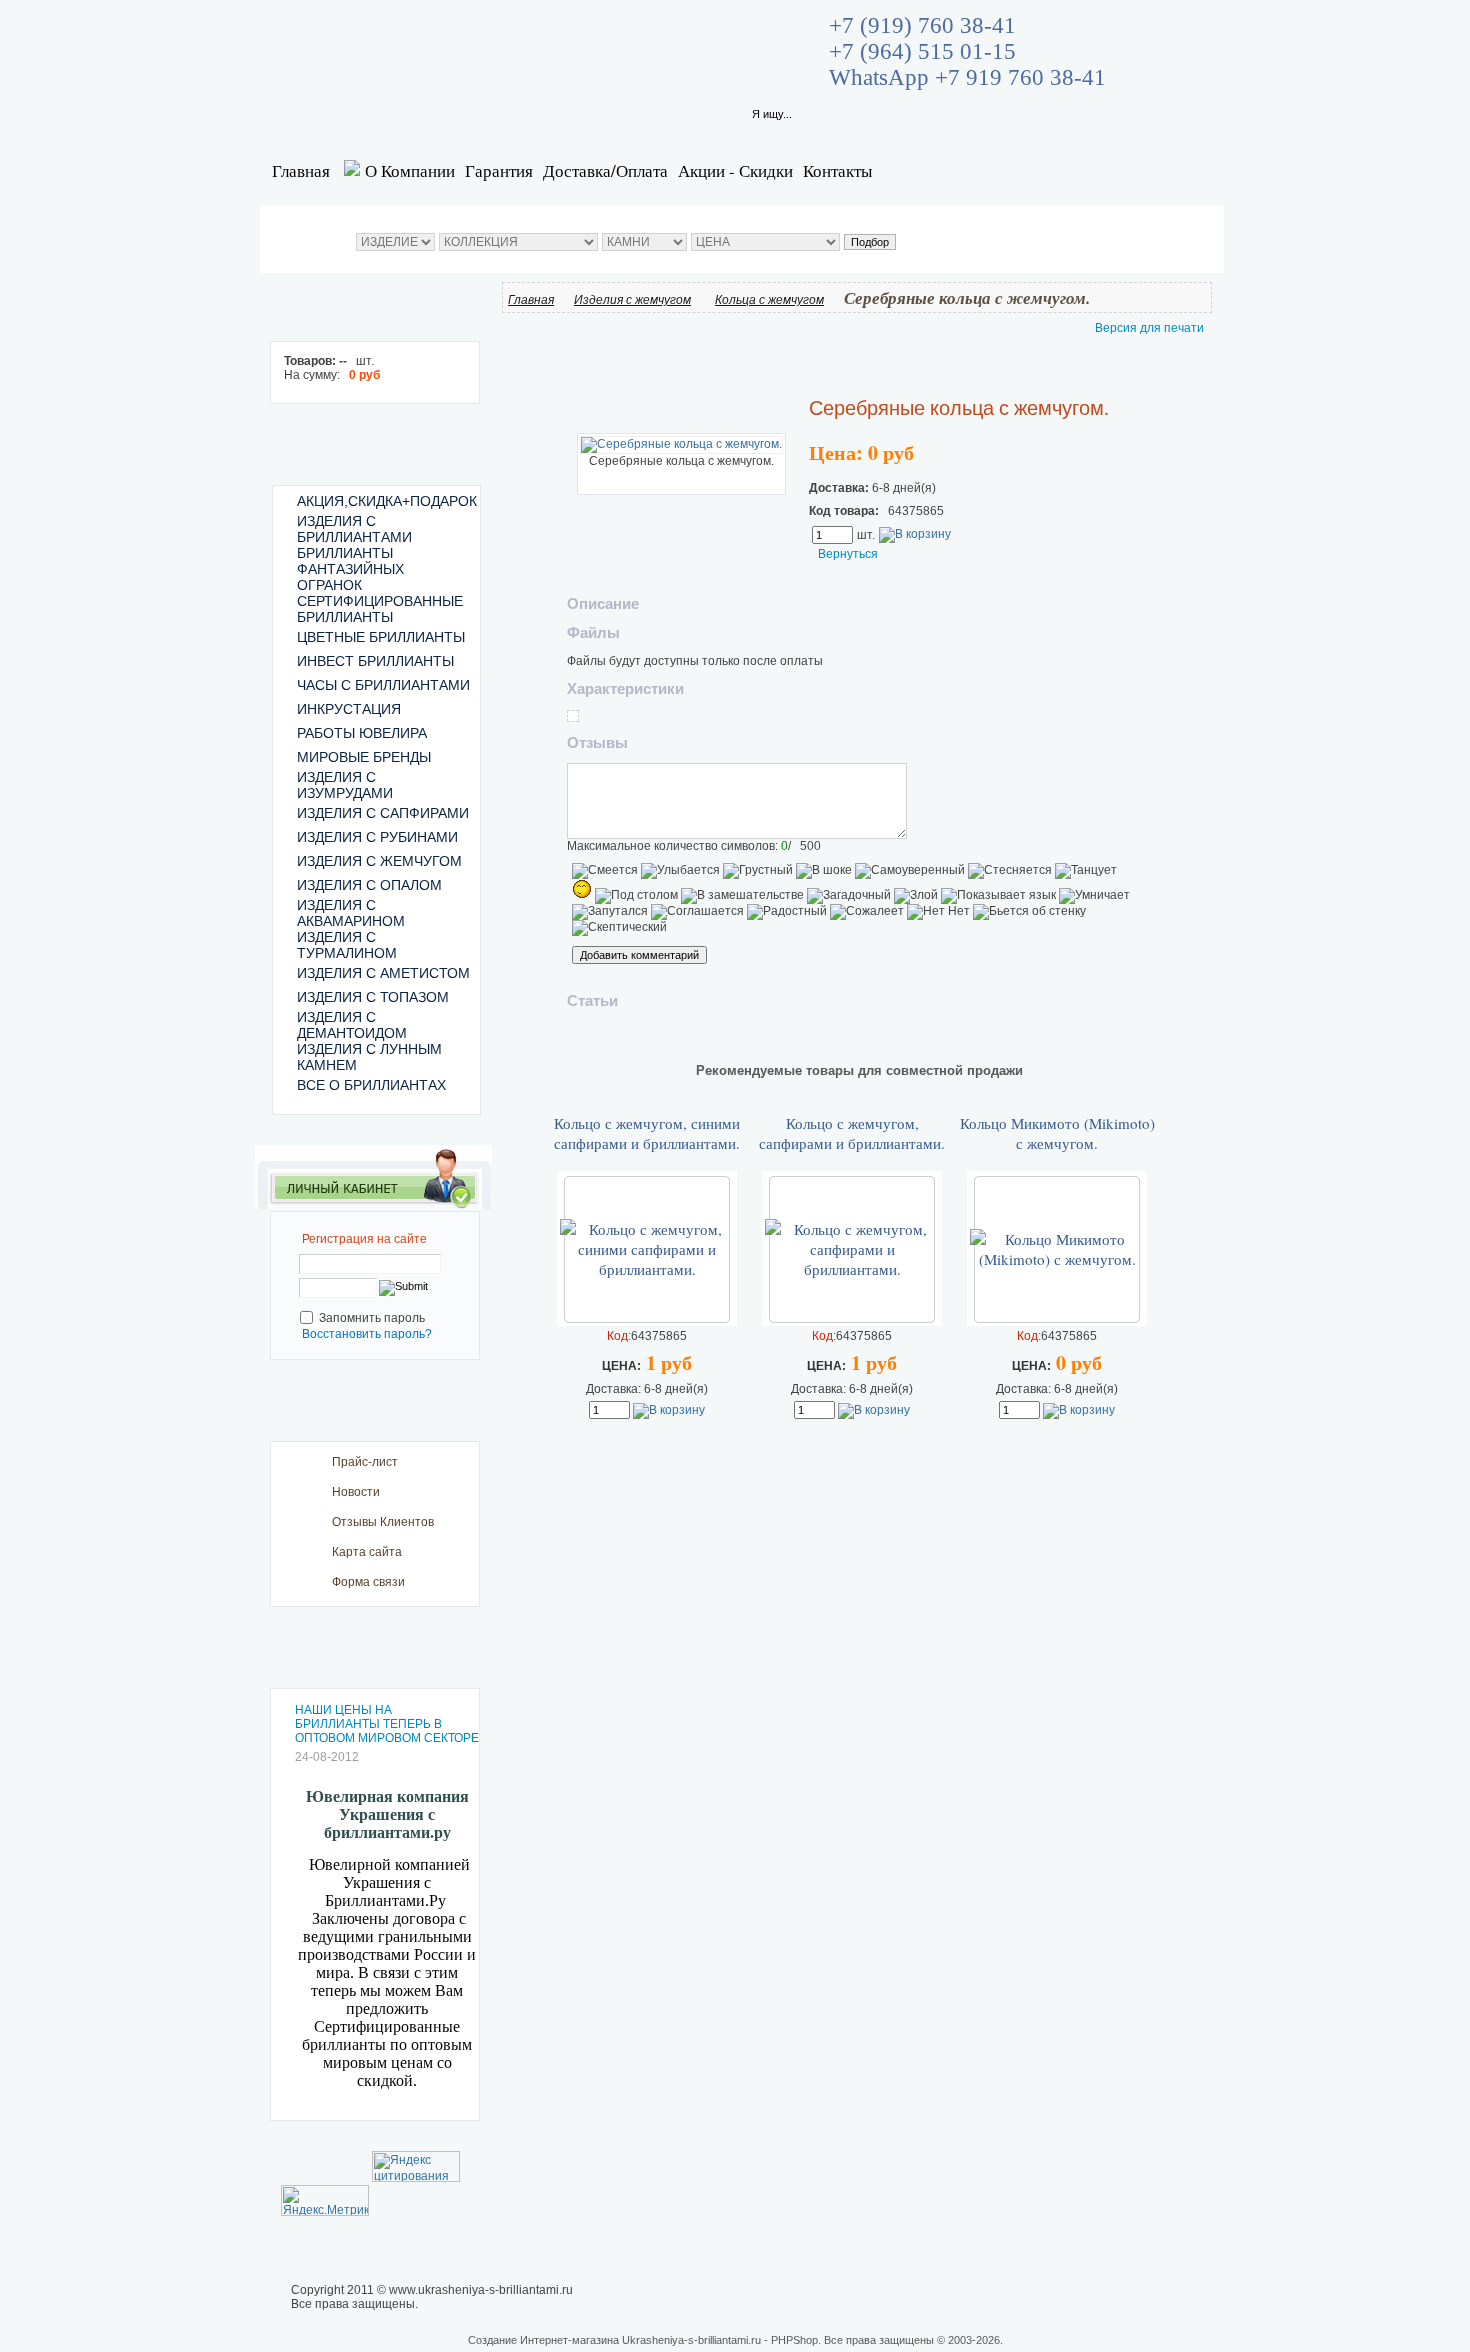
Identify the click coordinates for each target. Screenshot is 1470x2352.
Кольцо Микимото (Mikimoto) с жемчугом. (1057, 1133)
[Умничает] (1094, 896)
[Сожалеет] (867, 912)
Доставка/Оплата (605, 170)
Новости (356, 1492)
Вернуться (848, 554)
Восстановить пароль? (367, 1334)
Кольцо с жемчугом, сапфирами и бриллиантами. (852, 1133)
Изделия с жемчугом (632, 300)
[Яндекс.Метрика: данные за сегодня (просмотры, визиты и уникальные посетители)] (325, 2200)
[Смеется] (605, 871)
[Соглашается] (697, 912)
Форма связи (368, 1582)
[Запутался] (610, 912)
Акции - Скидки (735, 170)
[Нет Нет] (938, 912)
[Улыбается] (680, 871)
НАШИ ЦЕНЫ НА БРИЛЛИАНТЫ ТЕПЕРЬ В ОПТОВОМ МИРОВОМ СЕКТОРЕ (387, 1724)
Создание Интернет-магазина (543, 2340)
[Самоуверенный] (910, 871)
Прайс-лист (365, 1462)
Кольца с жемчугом (769, 300)
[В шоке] (824, 871)
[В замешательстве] (742, 896)
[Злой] (916, 896)
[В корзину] (915, 534)
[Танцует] (1086, 871)
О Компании (410, 170)
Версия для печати (1149, 328)
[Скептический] (619, 928)
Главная (301, 170)
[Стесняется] (1010, 871)
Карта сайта (367, 1552)
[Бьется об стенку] (1029, 912)
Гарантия (499, 170)
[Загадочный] (849, 896)
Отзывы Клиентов (383, 1522)
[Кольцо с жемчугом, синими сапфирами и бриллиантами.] (647, 1269)
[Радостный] (787, 912)
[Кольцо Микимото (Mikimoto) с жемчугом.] (1057, 1259)
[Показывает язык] (998, 896)
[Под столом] (636, 896)
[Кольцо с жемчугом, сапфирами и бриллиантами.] (852, 1269)
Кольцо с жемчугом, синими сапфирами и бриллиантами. (647, 1133)
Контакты (837, 170)
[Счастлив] (582, 889)
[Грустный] (758, 871)
